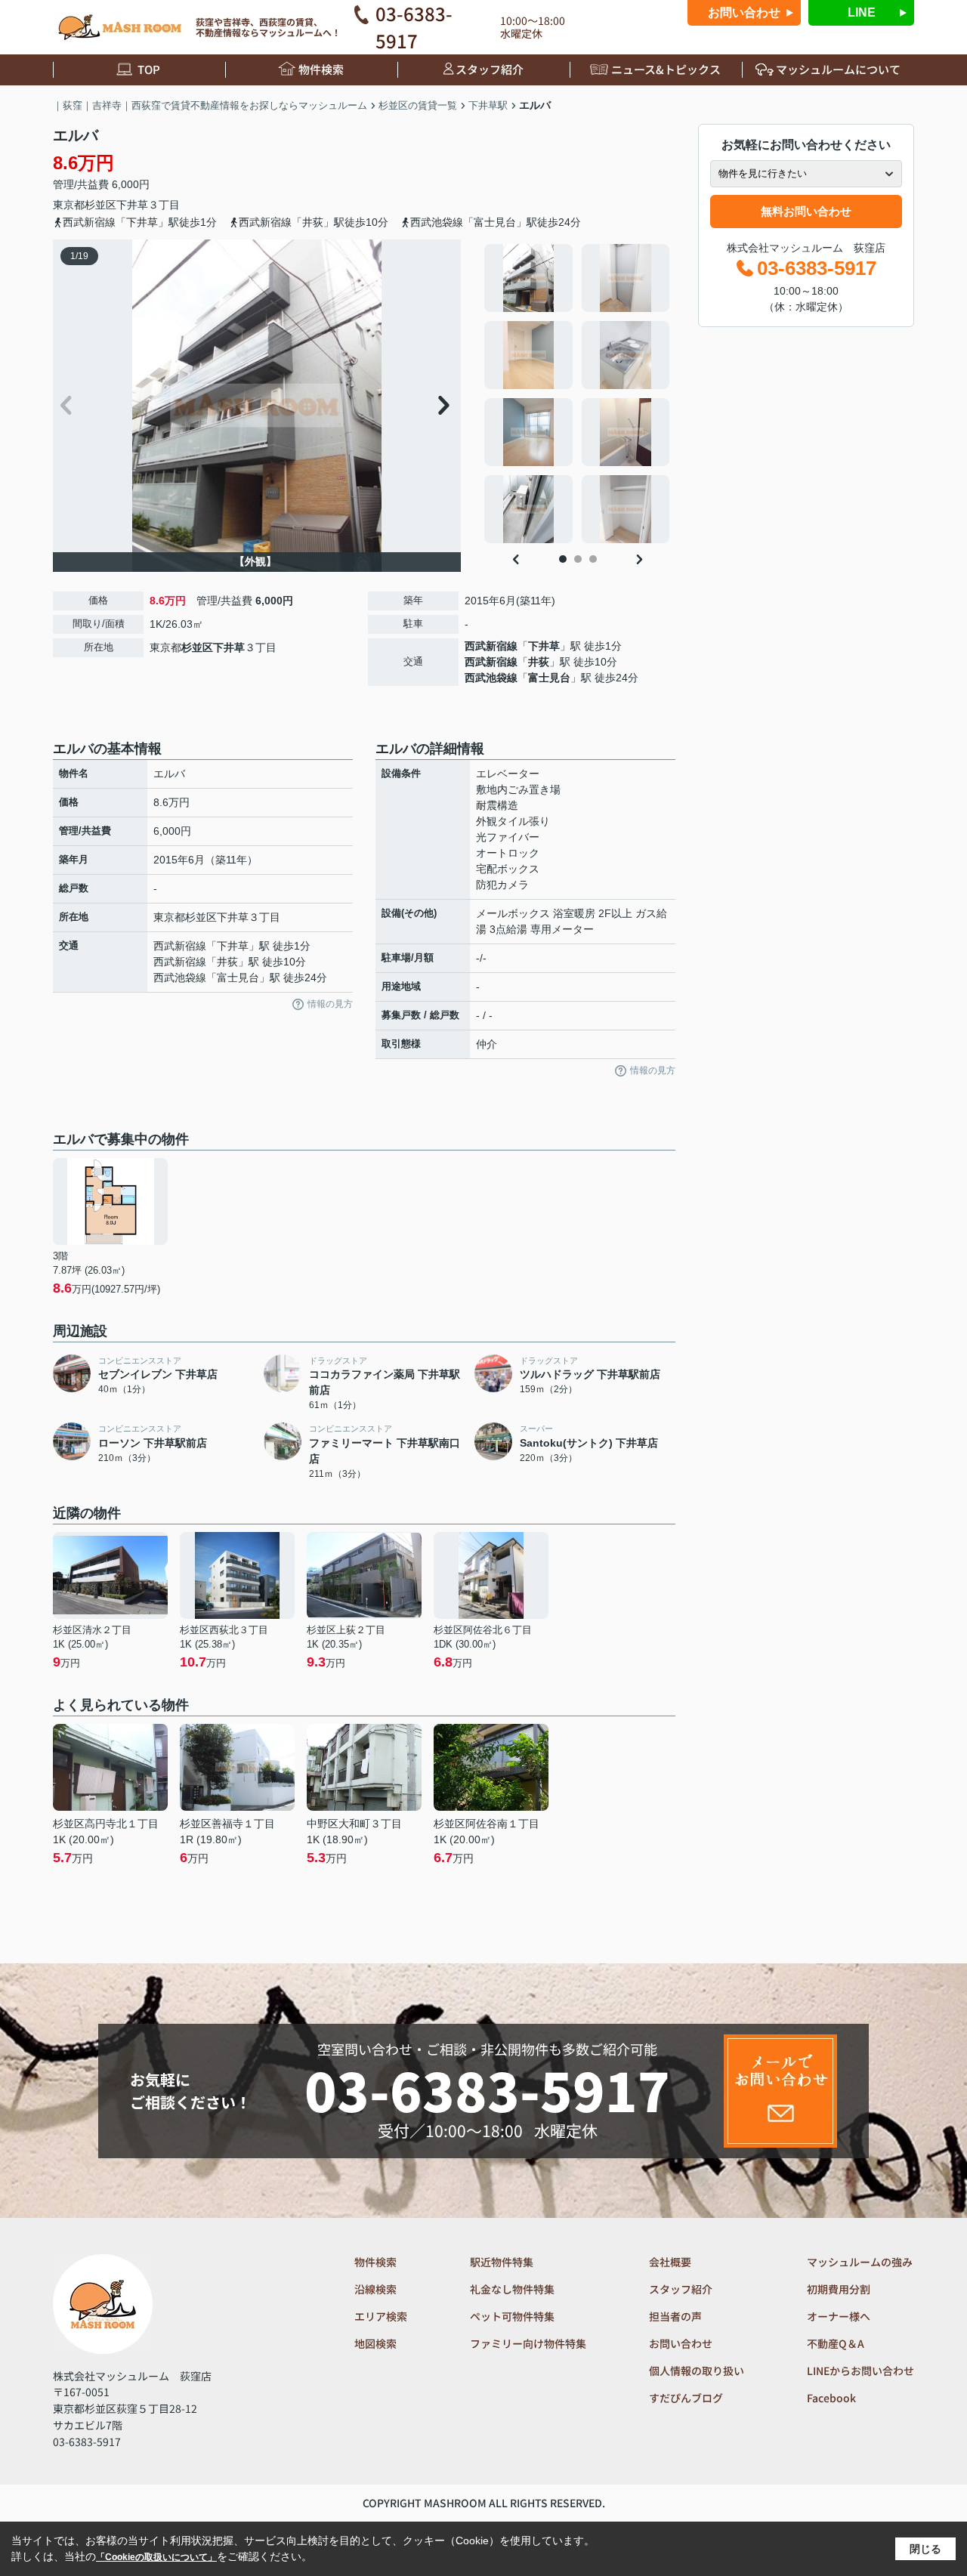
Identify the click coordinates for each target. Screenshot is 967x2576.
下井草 (132, 205)
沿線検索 (375, 2289)
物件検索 (321, 69)
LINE (862, 12)
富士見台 (549, 678)
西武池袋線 (491, 678)
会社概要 (670, 2262)
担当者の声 (675, 2316)
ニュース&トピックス (666, 69)
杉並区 (100, 205)
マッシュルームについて (838, 69)
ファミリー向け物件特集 (528, 2343)
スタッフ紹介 (490, 69)
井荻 (539, 662)
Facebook (831, 2398)
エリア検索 (381, 2316)
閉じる (925, 2549)
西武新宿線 (491, 646)
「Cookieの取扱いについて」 (156, 2557)
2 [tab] (578, 559)
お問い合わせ (744, 12)
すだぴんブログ (686, 2398)
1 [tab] (563, 559)
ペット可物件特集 (512, 2316)
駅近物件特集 (502, 2262)
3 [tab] (593, 559)
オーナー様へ (839, 2316)
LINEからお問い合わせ (860, 2371)
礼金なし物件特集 (512, 2289)
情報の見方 (330, 1004)
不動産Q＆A (836, 2343)
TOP (149, 69)
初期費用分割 (839, 2289)
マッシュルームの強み (860, 2262)
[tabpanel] (578, 394)
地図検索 (375, 2343)
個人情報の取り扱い (697, 2371)
